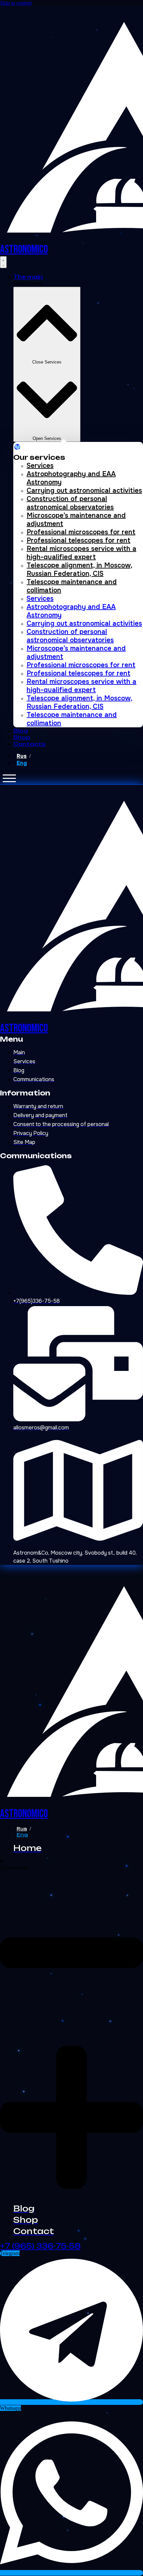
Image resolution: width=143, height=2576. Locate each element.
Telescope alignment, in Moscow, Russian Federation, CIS (79, 569)
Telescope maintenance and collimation (72, 586)
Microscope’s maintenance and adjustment (76, 520)
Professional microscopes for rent (81, 532)
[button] (9, 778)
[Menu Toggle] (3, 262)
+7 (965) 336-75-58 (40, 2246)
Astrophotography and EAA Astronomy (71, 478)
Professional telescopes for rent (78, 540)
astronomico (24, 249)
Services (40, 466)
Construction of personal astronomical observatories (70, 503)
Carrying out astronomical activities (84, 491)
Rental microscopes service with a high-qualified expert (81, 553)
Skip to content (16, 3)
